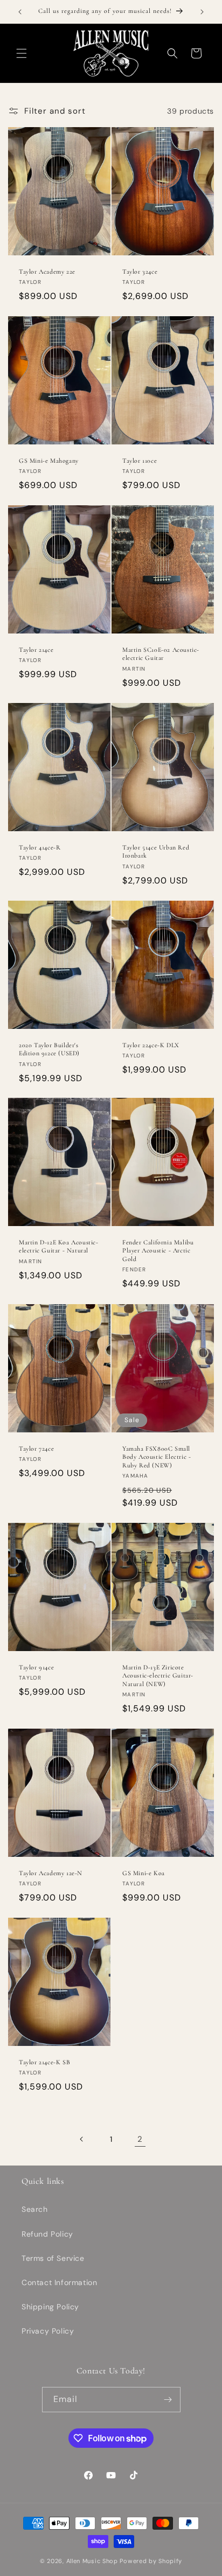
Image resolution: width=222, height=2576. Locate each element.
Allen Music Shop (92, 2561)
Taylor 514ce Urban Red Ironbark (156, 851)
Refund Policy (47, 2234)
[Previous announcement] (20, 12)
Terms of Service (53, 2258)
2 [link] (140, 2139)
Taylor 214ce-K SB (44, 2062)
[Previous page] (82, 2139)
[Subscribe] (168, 2400)
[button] (22, 53)
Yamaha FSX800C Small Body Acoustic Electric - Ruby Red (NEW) (157, 1456)
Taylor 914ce (36, 1667)
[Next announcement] (202, 12)
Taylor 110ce (140, 461)
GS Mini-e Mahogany (49, 461)
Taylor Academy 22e (47, 271)
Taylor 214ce (36, 650)
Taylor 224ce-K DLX (151, 1045)
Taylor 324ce (140, 271)
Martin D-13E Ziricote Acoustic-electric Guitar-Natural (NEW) (158, 1675)
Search (35, 2209)
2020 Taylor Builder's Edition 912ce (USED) (49, 1049)
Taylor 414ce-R (40, 847)
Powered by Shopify (151, 2561)
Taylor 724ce (36, 1448)
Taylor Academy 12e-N (51, 1873)
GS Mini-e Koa (144, 1873)
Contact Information (59, 2282)
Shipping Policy (50, 2307)
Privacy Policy (48, 2331)
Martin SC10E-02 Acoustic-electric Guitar (161, 654)
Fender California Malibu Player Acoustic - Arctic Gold (158, 1251)
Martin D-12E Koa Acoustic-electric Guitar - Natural (59, 1247)
